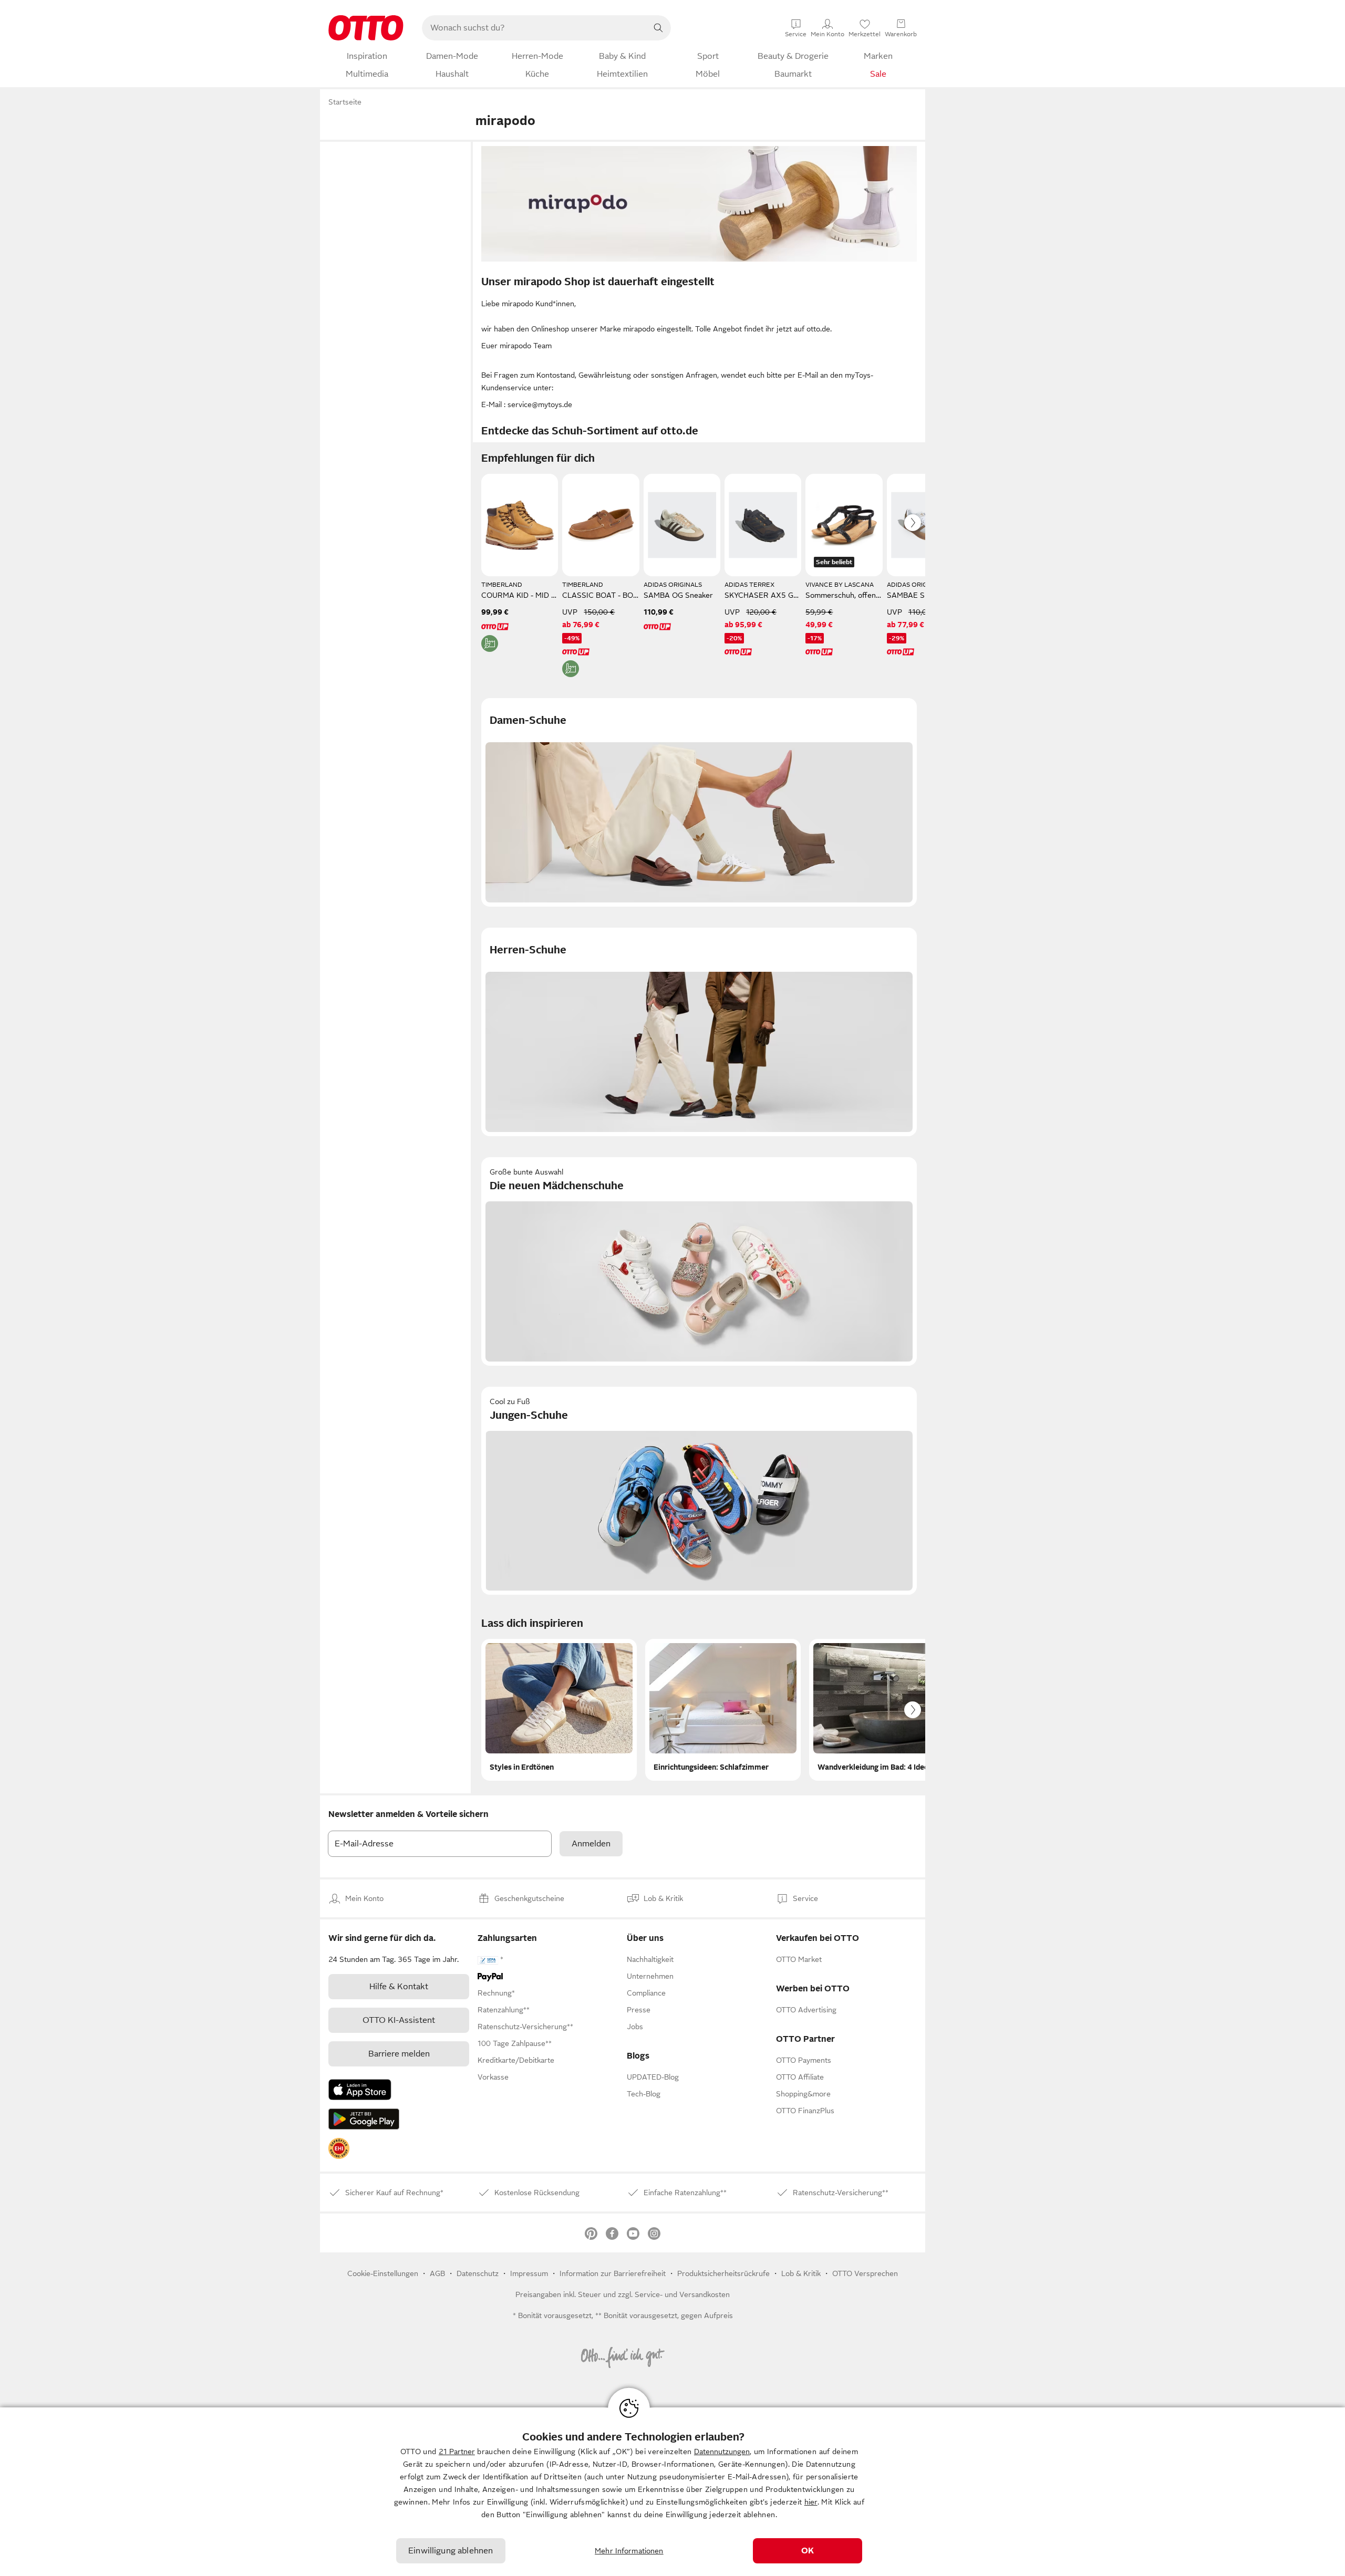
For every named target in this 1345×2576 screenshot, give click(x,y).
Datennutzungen (722, 2452)
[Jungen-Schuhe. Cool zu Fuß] (699, 1491)
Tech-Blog (644, 2094)
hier (811, 2502)
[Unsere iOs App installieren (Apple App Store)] (360, 2090)
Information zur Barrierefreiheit (613, 2273)
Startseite (345, 102)
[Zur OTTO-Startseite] (366, 28)
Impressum (529, 2273)
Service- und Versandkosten (682, 2294)
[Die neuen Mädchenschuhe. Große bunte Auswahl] (699, 1261)
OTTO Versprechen (865, 2273)
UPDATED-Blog (653, 2077)
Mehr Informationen (629, 2551)
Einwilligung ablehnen (451, 2551)
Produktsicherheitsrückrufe (723, 2273)
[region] (672, 2492)
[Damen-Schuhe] (699, 802)
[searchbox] (534, 28)
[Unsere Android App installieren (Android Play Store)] (364, 2119)
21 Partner (457, 2452)
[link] (339, 2148)
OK (808, 2551)
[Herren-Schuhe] (699, 1032)
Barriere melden (399, 2054)
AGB (437, 2273)
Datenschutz (478, 2273)
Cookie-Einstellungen (383, 2273)
